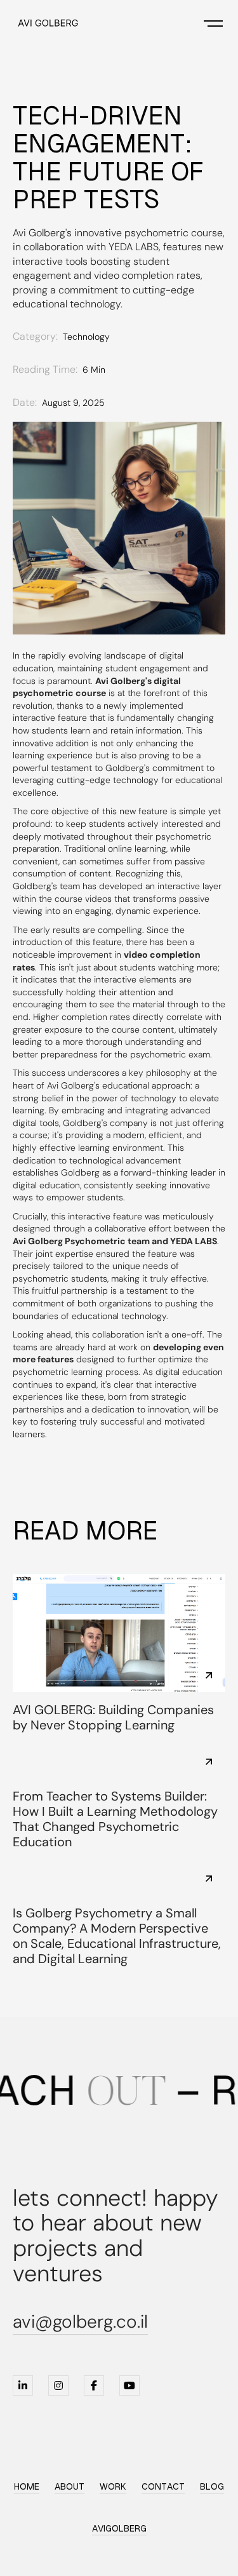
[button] (213, 23)
